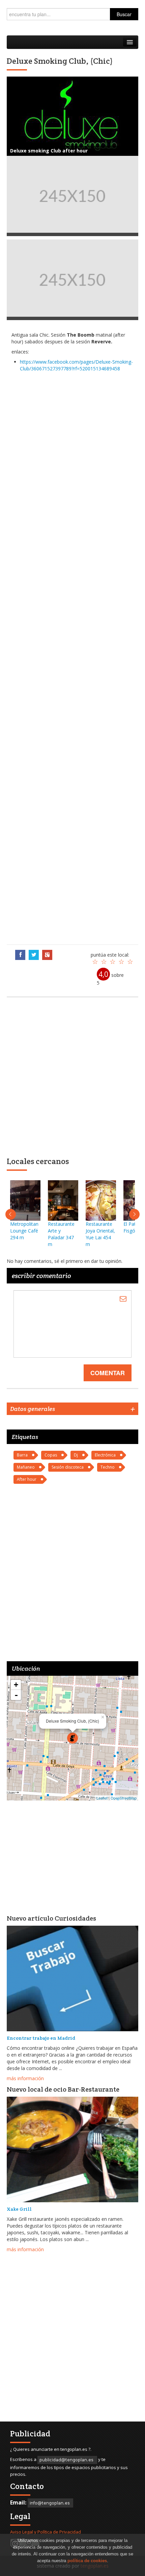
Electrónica (105, 1455)
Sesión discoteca (68, 1467)
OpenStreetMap (124, 1798)
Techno (108, 1467)
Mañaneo (26, 1467)
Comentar (108, 1373)
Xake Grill (19, 2209)
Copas (51, 1455)
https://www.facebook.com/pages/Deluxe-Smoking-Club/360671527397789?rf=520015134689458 (76, 365)
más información (25, 2078)
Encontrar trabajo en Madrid (41, 2038)
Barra (22, 1455)
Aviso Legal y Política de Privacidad (46, 2532)
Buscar (124, 14)
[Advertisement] (72, 658)
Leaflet (102, 1798)
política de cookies (87, 2561)
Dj (76, 1455)
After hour (27, 1479)
